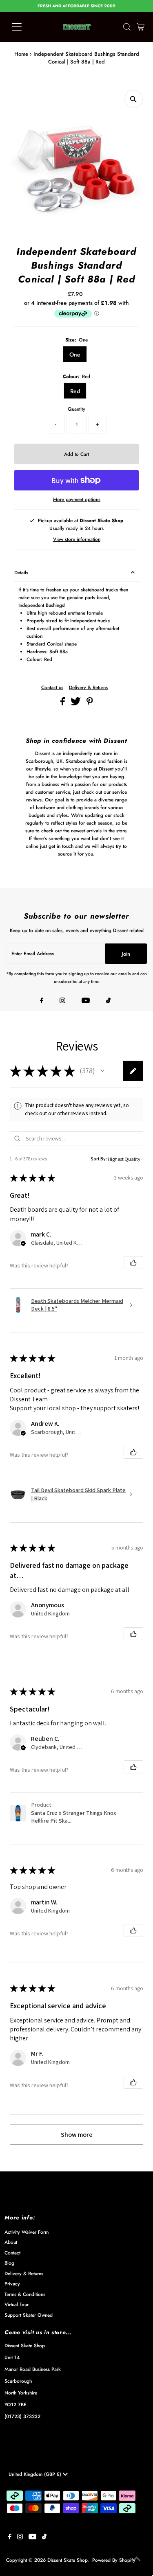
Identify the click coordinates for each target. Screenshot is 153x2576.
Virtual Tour (17, 2304)
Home (21, 54)
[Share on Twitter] (76, 704)
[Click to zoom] (134, 99)
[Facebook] (42, 1001)
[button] (102, 1071)
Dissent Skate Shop (67, 2560)
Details (21, 572)
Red (75, 391)
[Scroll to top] (137, 2560)
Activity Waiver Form (27, 2232)
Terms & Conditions (25, 2294)
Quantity (76, 409)
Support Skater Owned (29, 2315)
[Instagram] (62, 1001)
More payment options (77, 499)
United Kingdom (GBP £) (36, 2474)
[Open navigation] (23, 27)
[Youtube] (86, 1001)
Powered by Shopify (114, 2560)
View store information (77, 539)
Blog (9, 2263)
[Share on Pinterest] (90, 704)
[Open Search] (127, 27)
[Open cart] (141, 27)
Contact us (52, 687)
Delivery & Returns (88, 687)
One (75, 355)
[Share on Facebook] (63, 704)
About (11, 2242)
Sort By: (99, 1159)
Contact (12, 2253)
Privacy (12, 2284)
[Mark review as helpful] (133, 1263)
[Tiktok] (108, 1001)
